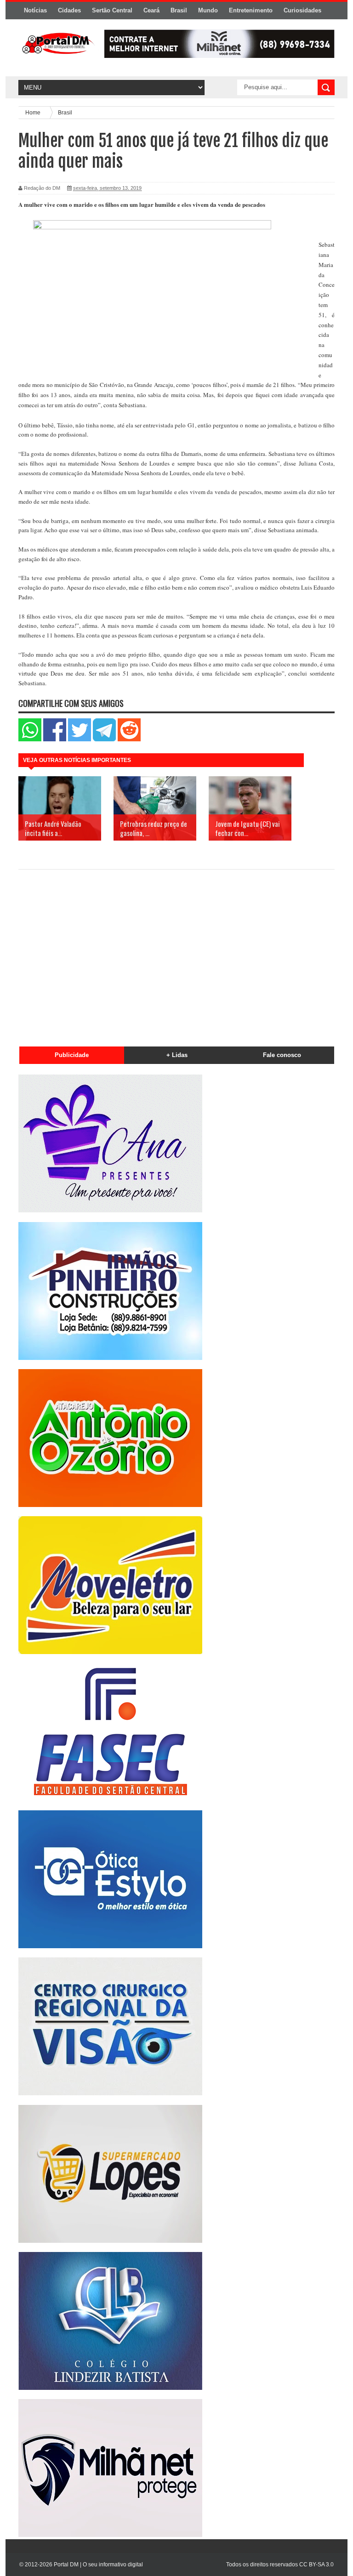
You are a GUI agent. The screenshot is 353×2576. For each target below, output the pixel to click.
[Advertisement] (176, 953)
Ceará (151, 10)
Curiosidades (302, 10)
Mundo (208, 10)
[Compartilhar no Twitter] (80, 739)
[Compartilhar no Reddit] (129, 739)
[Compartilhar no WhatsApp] (30, 739)
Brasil (179, 10)
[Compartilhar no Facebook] (55, 739)
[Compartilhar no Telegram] (104, 739)
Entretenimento (251, 10)
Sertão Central (112, 10)
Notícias (35, 10)
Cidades (69, 10)
